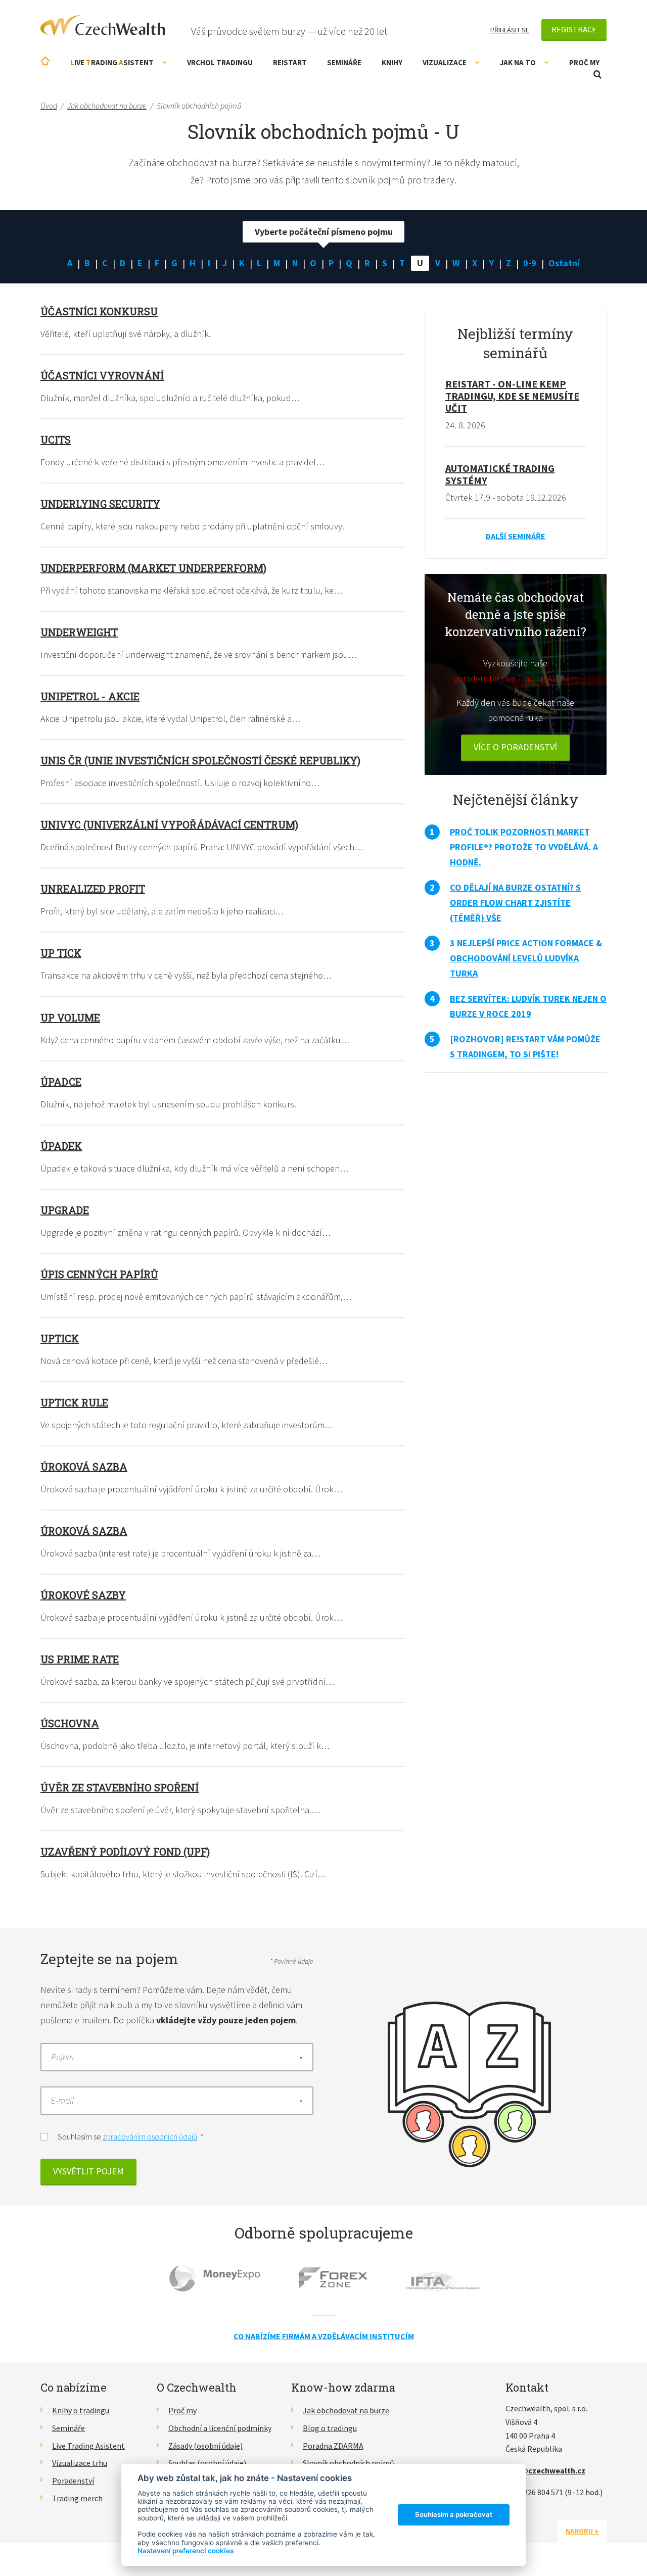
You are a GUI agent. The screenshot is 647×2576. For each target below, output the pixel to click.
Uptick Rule (74, 1402)
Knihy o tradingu (81, 2410)
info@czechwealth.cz (545, 2470)
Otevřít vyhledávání (597, 75)
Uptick (60, 1338)
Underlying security (100, 504)
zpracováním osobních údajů (150, 2136)
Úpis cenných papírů (99, 1274)
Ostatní (564, 263)
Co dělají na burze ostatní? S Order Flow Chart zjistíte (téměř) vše (515, 903)
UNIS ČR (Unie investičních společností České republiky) (200, 760)
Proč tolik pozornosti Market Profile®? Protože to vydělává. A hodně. (524, 847)
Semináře (344, 62)
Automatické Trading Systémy (500, 474)
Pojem (62, 2057)
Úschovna (70, 1723)
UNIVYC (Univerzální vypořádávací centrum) (169, 824)
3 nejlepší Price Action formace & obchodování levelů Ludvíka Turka (526, 958)
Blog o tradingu (330, 2428)
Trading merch (77, 2498)
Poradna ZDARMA (333, 2446)
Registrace (574, 29)
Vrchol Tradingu (220, 62)
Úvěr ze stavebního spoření (120, 1787)
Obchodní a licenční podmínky (220, 2428)
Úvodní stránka (45, 61)
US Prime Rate (80, 1659)
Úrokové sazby (83, 1595)
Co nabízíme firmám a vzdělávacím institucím (324, 2336)
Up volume (70, 1017)
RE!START (290, 62)
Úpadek (61, 1146)
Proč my (584, 62)
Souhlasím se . (131, 2136)
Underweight (79, 632)
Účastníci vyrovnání (102, 375)
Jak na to (518, 62)
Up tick (61, 953)
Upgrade (65, 1210)
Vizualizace (445, 62)
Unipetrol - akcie (90, 696)
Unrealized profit (93, 889)
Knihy (392, 62)
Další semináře (516, 536)
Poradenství (73, 2481)
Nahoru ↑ (582, 2531)
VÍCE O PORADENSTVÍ (515, 747)
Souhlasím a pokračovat (454, 2514)
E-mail (62, 2100)
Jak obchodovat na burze (346, 2410)
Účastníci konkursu (99, 311)
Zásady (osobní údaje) (205, 2446)
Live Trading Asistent (88, 2446)
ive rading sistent (112, 62)
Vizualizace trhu (80, 2463)
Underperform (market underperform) (153, 568)
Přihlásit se (510, 30)
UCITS (56, 440)
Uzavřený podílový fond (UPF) (125, 1852)
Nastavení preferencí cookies (186, 2551)
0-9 (530, 263)
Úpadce (61, 1082)
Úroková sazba (84, 1467)
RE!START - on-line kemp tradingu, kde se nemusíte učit (512, 396)
